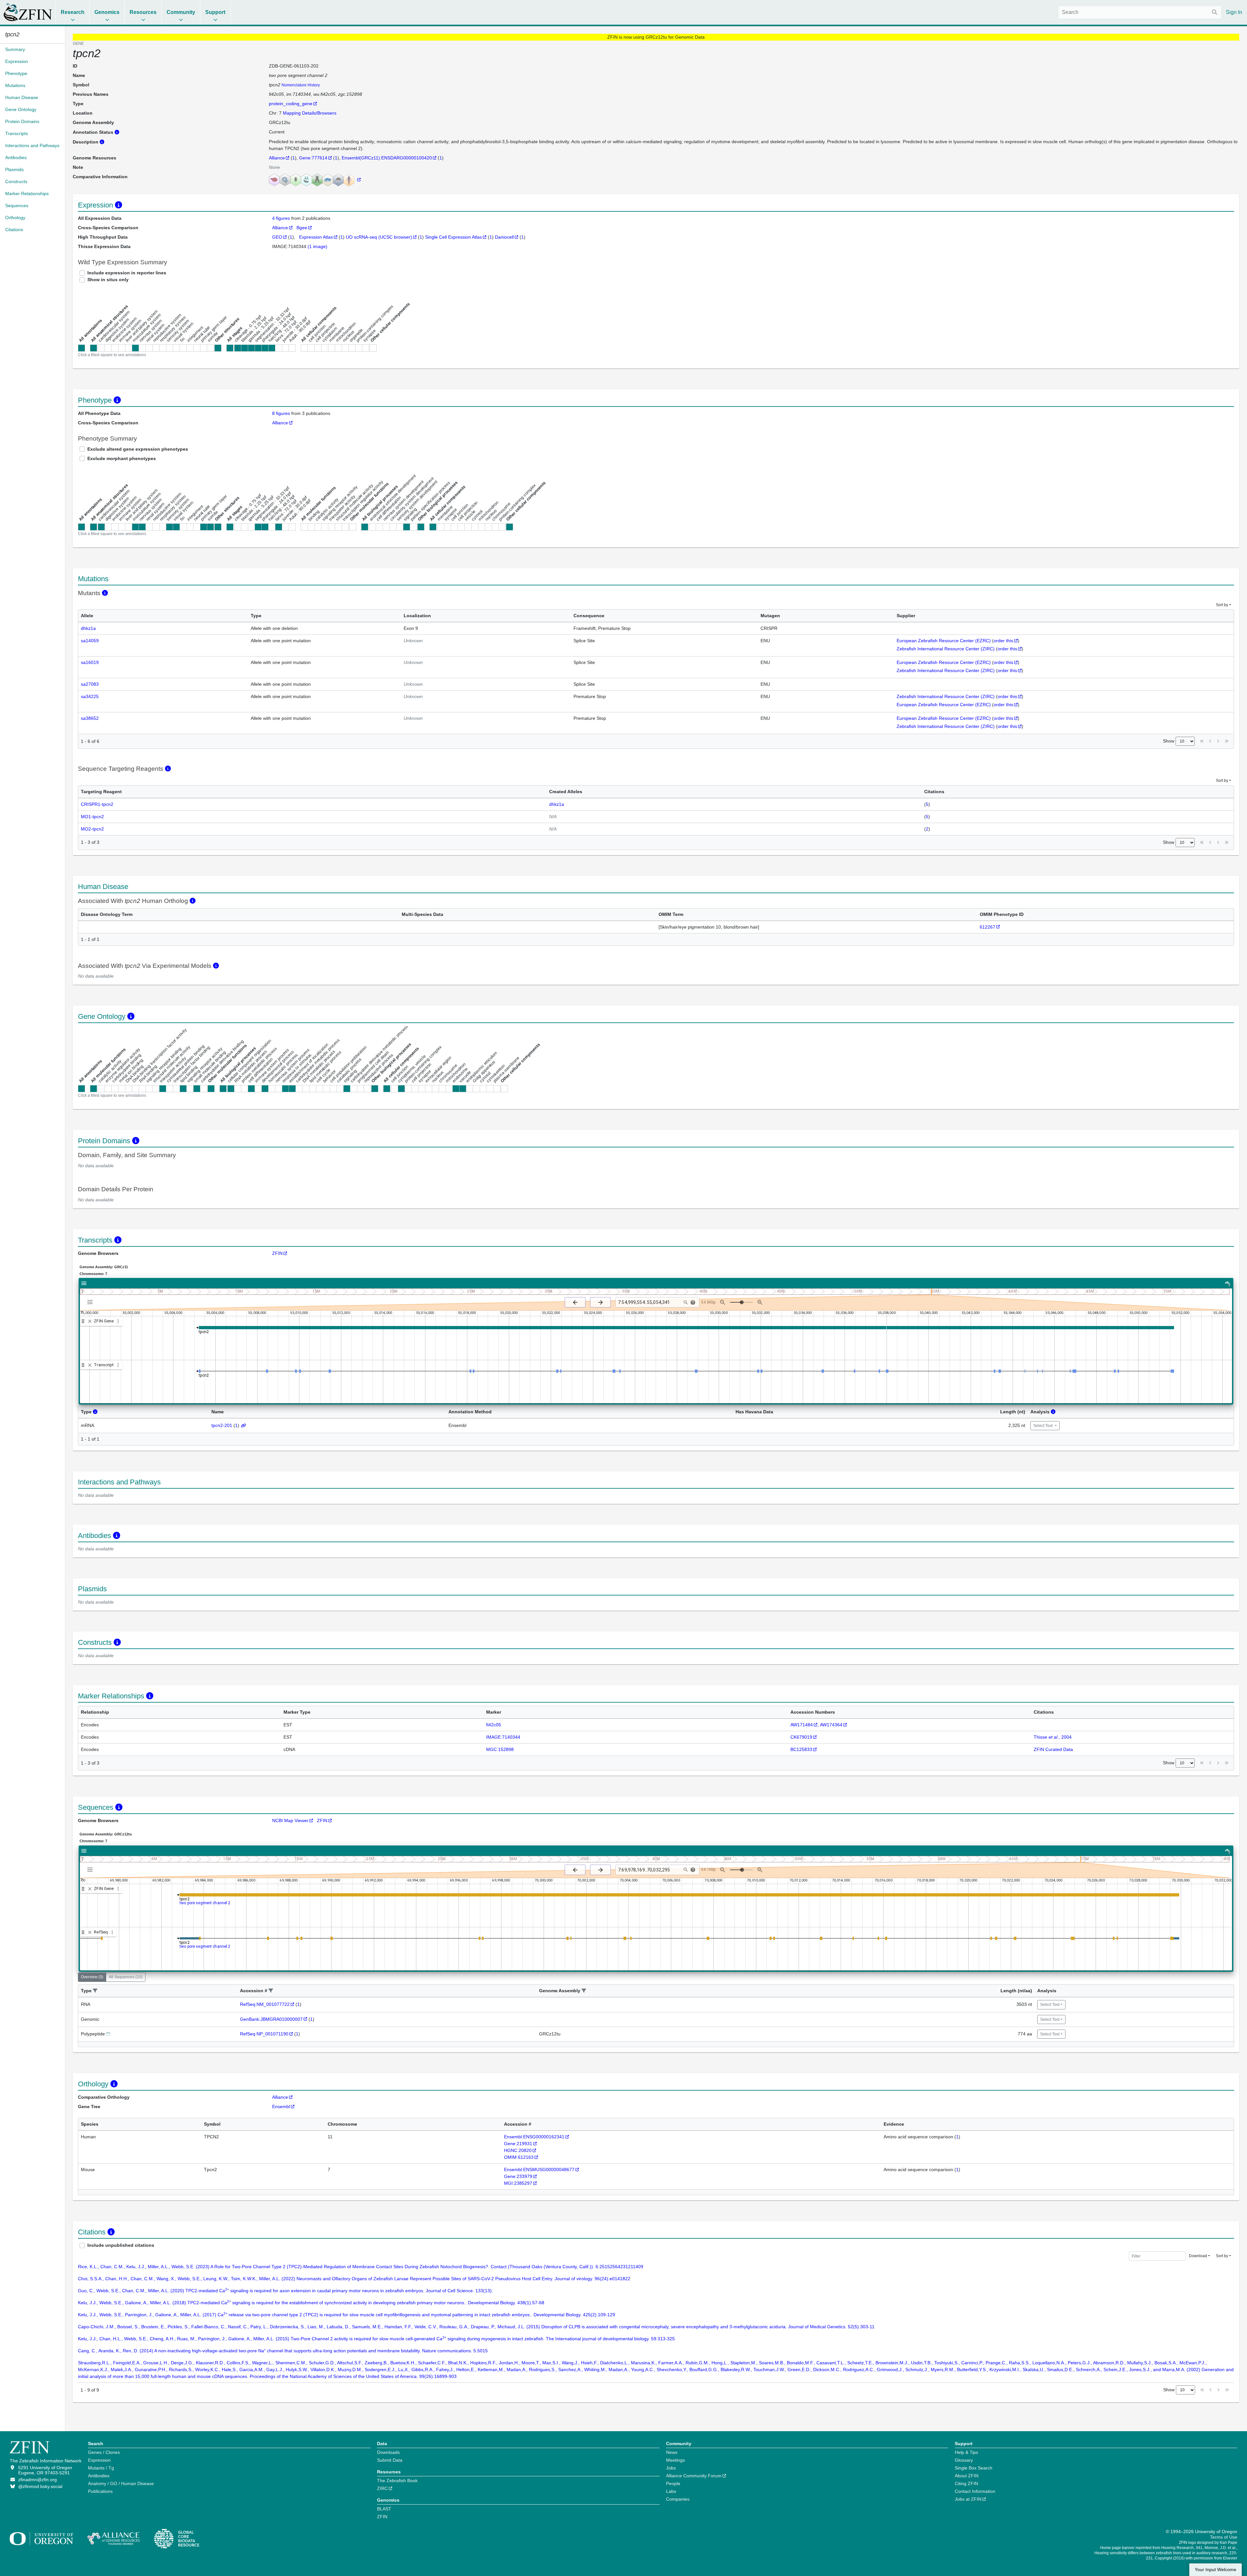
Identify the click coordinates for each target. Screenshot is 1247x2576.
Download (1198, 2256)
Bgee (302, 228)
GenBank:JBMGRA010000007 (271, 2019)
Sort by (1222, 605)
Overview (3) (92, 1977)
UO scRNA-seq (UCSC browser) (379, 237)
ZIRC (382, 2488)
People (673, 2483)
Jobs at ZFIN (968, 2499)
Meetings (675, 2460)
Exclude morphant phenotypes (122, 458)
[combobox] (1140, 12)
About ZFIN (967, 2476)
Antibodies (99, 2476)
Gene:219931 (518, 2144)
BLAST (384, 2509)
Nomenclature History (301, 85)
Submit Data (390, 2460)
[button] (95, 1991)
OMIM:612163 (519, 2157)
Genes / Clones (104, 2452)
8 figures (281, 413)
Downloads (388, 2452)
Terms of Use (1224, 2537)
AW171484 (802, 1725)
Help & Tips (966, 2452)
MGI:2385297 (518, 2183)
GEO (277, 237)
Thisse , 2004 (1053, 1737)
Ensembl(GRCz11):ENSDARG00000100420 (387, 158)
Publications (100, 2491)
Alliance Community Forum (694, 2476)
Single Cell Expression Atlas (453, 237)
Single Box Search (974, 2468)
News (672, 2452)
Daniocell (504, 237)
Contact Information (975, 2491)
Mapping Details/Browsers (310, 113)
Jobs (671, 2468)
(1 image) (317, 246)
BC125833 (801, 1749)
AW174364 (831, 1725)
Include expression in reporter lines (127, 273)
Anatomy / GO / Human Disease (121, 2483)
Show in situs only (108, 280)
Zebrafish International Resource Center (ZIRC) (946, 649)
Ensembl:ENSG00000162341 (534, 2137)
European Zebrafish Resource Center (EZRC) (944, 641)
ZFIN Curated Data (1053, 1749)
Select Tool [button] (1044, 1426)
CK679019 (801, 1737)
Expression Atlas (316, 237)
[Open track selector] (91, 1302)
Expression (99, 2460)
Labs (671, 2491)
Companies (678, 2499)
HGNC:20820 (518, 2150)
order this (1003, 641)
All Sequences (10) (126, 1977)
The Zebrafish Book (397, 2481)
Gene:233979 (518, 2176)
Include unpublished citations (121, 2245)
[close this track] (90, 1321)
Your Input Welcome (1216, 2570)
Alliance (277, 158)
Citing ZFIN (966, 2483)
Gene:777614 (313, 158)
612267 (988, 927)
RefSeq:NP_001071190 (264, 2034)
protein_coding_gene (291, 104)
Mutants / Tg (101, 2468)
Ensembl (281, 2107)
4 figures (282, 218)
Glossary (964, 2460)
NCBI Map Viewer (290, 1820)
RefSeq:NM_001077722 (265, 2004)
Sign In (1234, 12)
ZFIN (277, 1253)
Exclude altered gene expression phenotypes (138, 449)
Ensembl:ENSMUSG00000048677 (539, 2170)
